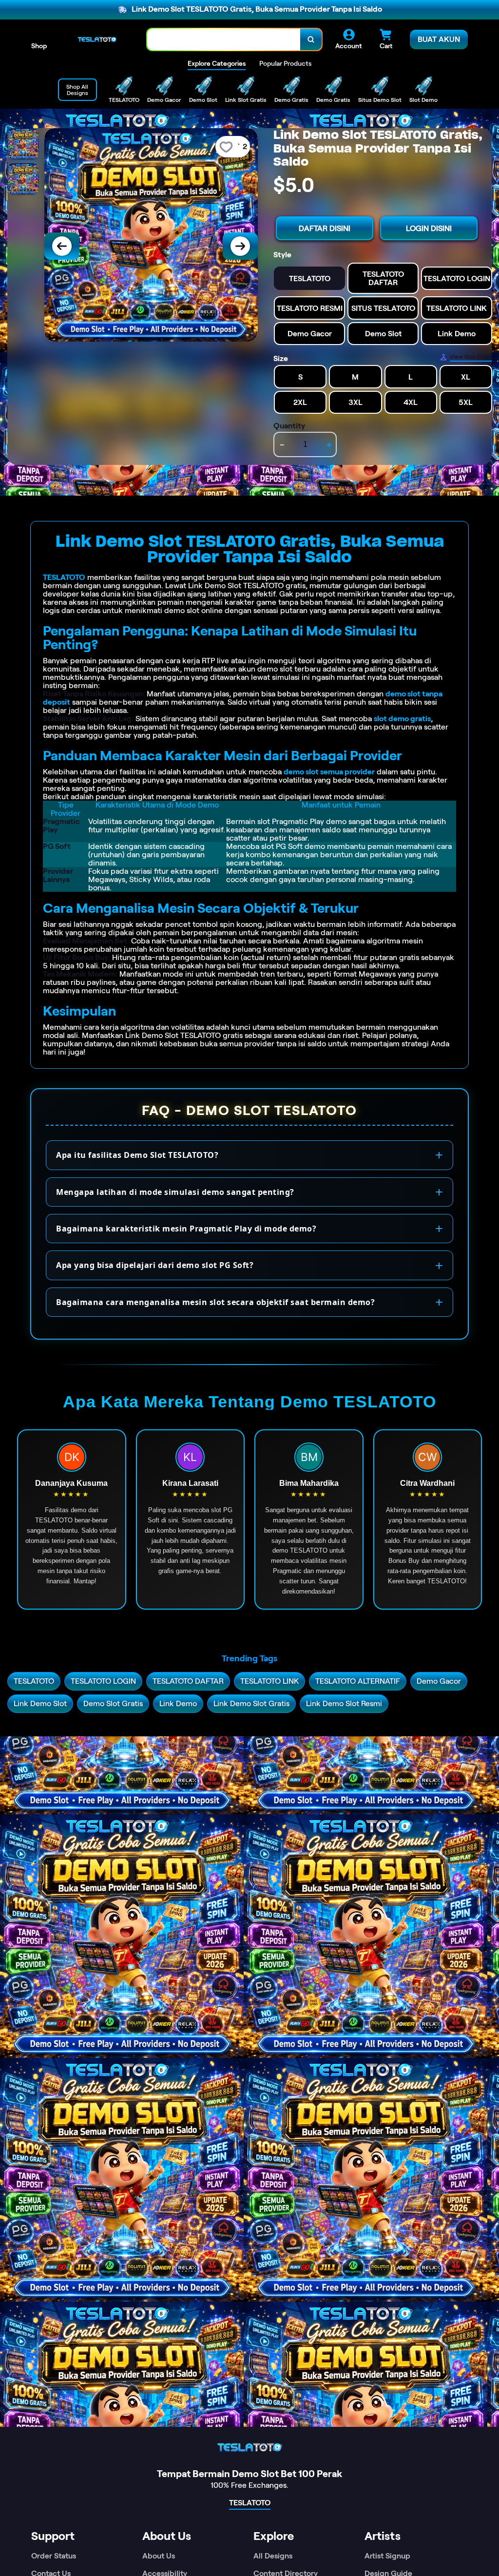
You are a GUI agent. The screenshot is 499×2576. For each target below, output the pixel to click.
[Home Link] (97, 39)
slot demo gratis (402, 719)
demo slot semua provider (329, 772)
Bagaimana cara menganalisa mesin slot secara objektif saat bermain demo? (215, 1302)
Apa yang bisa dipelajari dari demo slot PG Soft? (155, 1265)
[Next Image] (240, 246)
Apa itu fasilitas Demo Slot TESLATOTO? (137, 1155)
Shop (39, 46)
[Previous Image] (62, 246)
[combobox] (224, 40)
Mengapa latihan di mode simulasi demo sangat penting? (175, 1192)
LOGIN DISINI (429, 228)
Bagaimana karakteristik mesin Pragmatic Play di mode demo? (186, 1229)
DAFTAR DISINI (325, 228)
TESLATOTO (64, 577)
